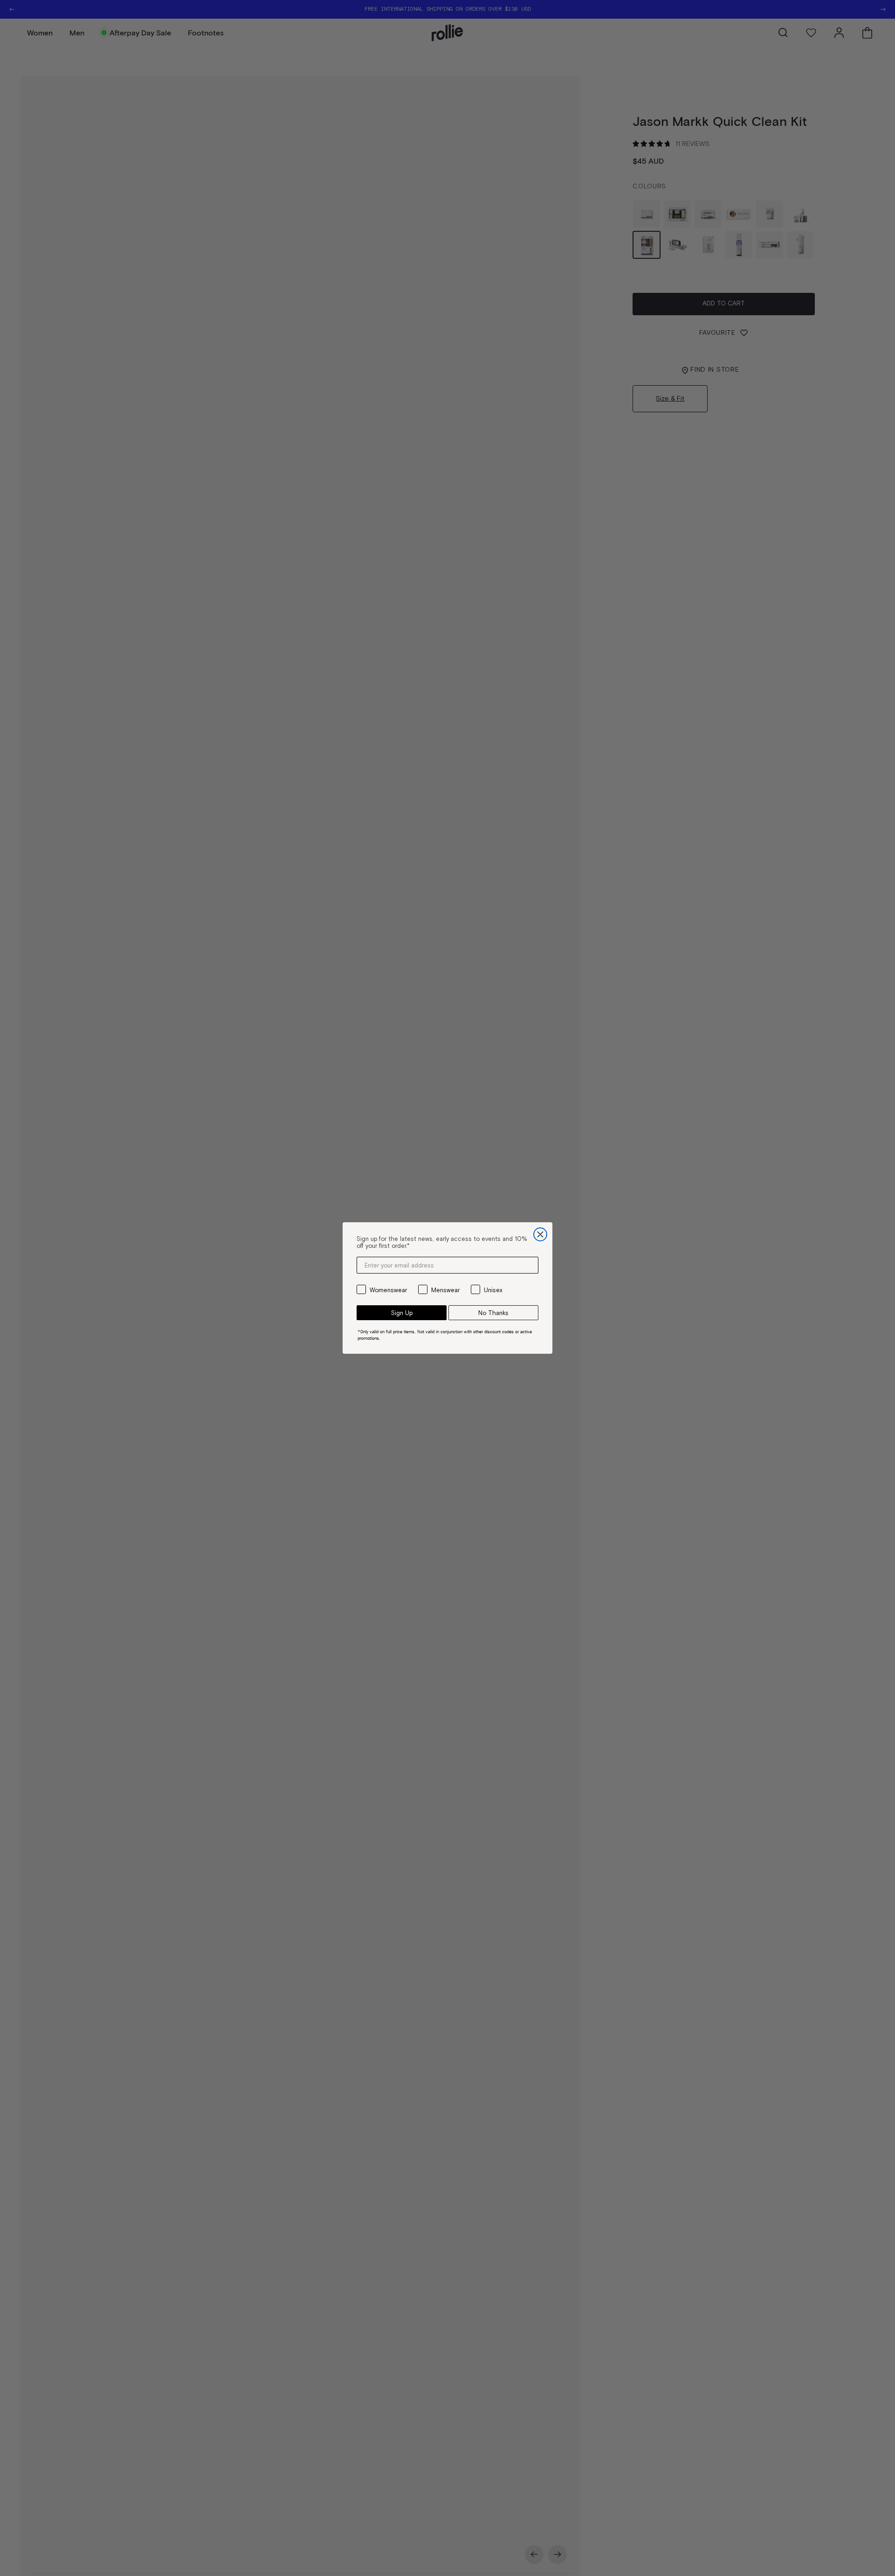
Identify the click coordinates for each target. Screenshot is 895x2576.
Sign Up (402, 1313)
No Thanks (493, 1313)
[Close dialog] (540, 1234)
